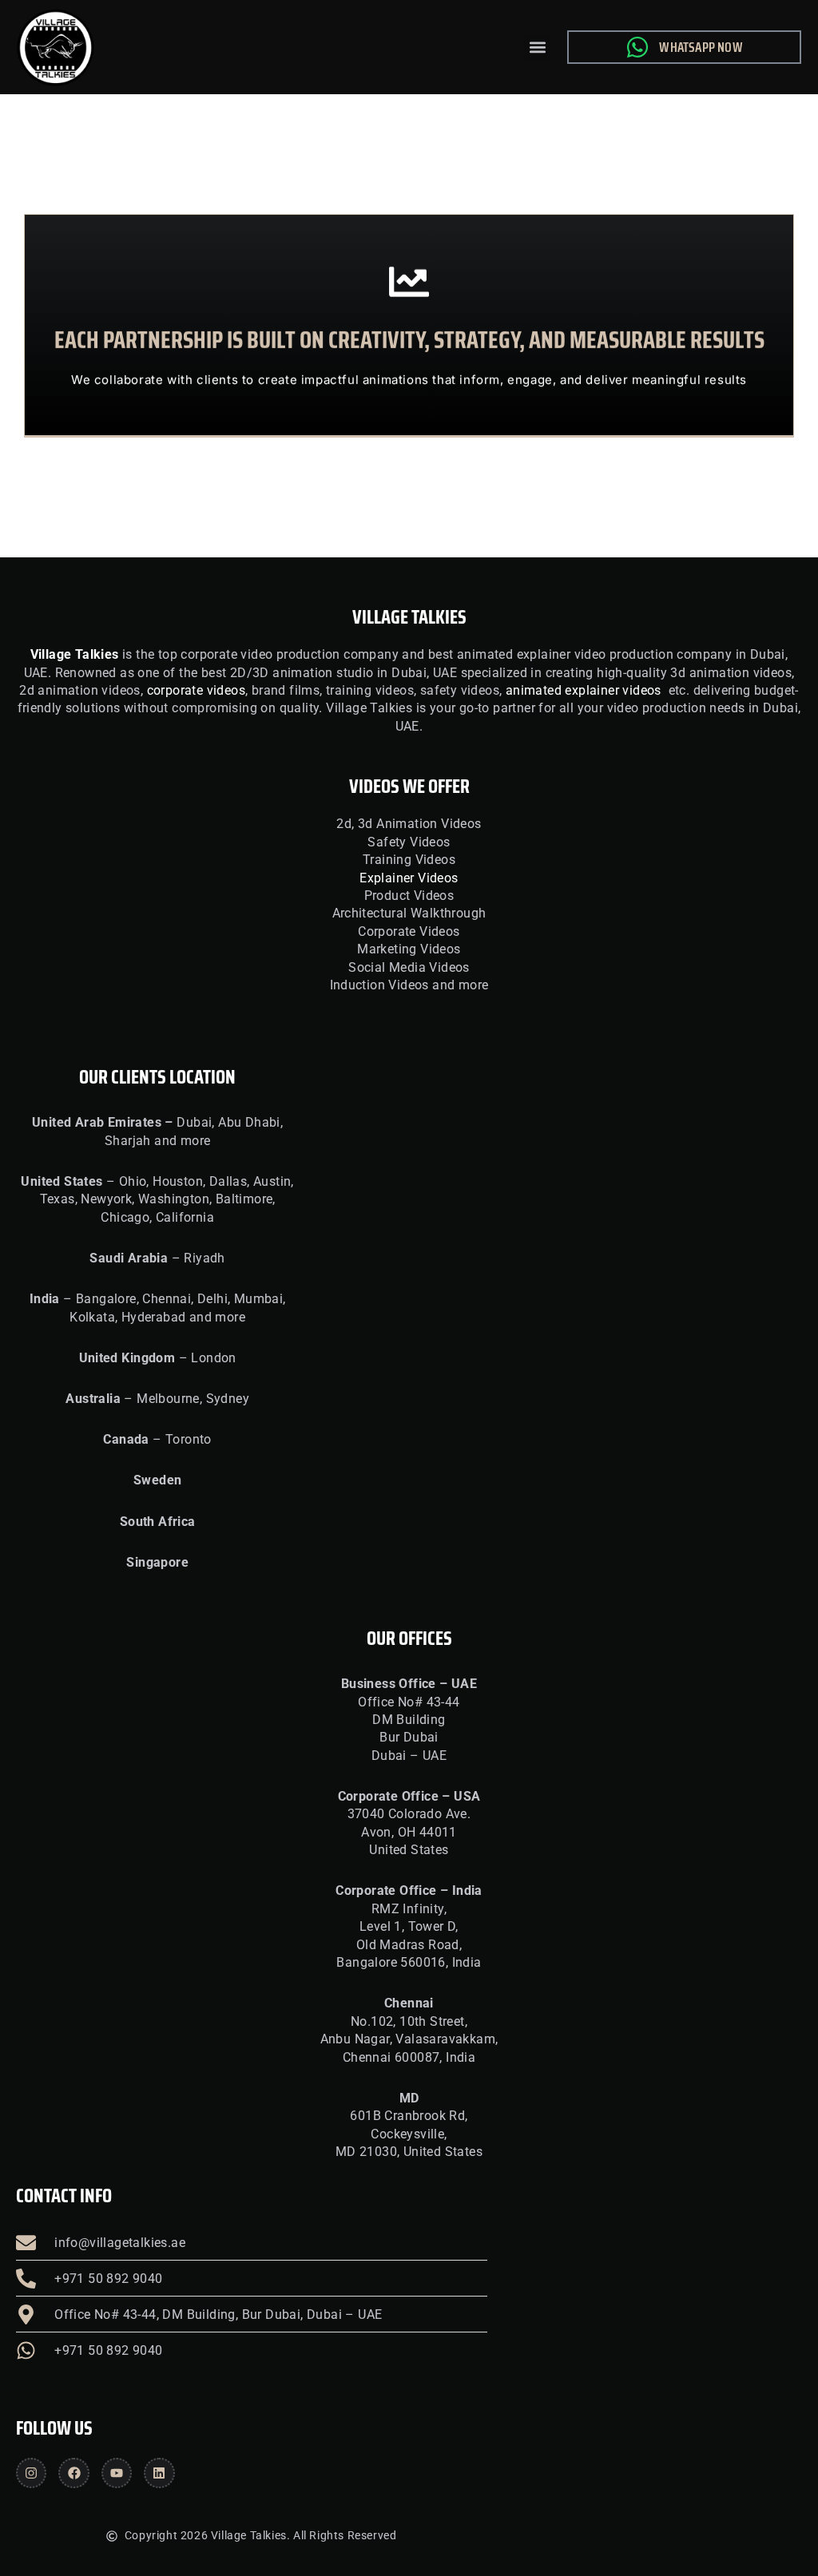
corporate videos (196, 690)
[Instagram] (31, 2473)
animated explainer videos (584, 690)
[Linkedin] (159, 2473)
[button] (537, 48)
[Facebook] (73, 2473)
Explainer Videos (409, 878)
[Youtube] (117, 2473)
